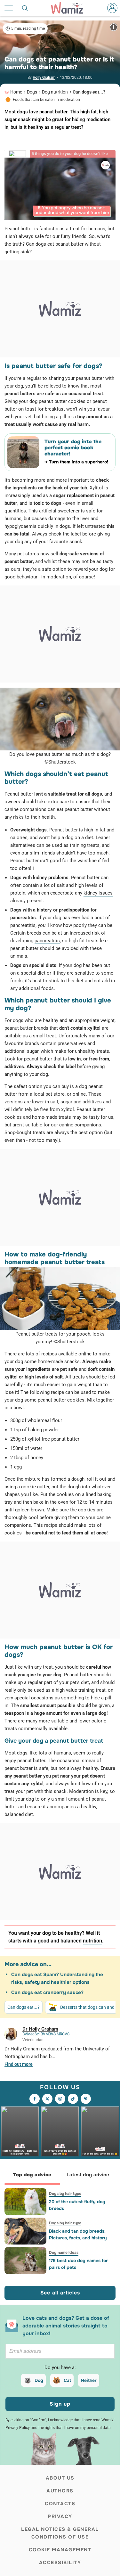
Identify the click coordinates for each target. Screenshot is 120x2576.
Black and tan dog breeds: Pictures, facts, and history (78, 2234)
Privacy (60, 2516)
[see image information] (114, 27)
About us (60, 2478)
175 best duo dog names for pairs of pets (78, 2264)
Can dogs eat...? (89, 92)
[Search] (25, 8)
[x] (47, 2099)
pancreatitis (47, 941)
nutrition (92, 1941)
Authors (60, 2491)
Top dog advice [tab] (32, 2175)
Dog (39, 2380)
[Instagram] (60, 2099)
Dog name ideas (64, 2253)
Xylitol (97, 488)
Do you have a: (60, 2367)
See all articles (60, 2293)
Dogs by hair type (65, 2194)
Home (16, 92)
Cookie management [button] (60, 2550)
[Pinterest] (86, 2099)
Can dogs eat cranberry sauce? (47, 1992)
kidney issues (98, 893)
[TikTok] (73, 2099)
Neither (89, 2380)
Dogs (32, 92)
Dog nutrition (55, 92)
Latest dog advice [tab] (88, 2175)
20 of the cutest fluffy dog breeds (77, 2205)
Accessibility (60, 2563)
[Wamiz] (70, 8)
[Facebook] (35, 2099)
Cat (67, 2380)
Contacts (60, 2504)
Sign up (60, 2404)
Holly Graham (44, 78)
